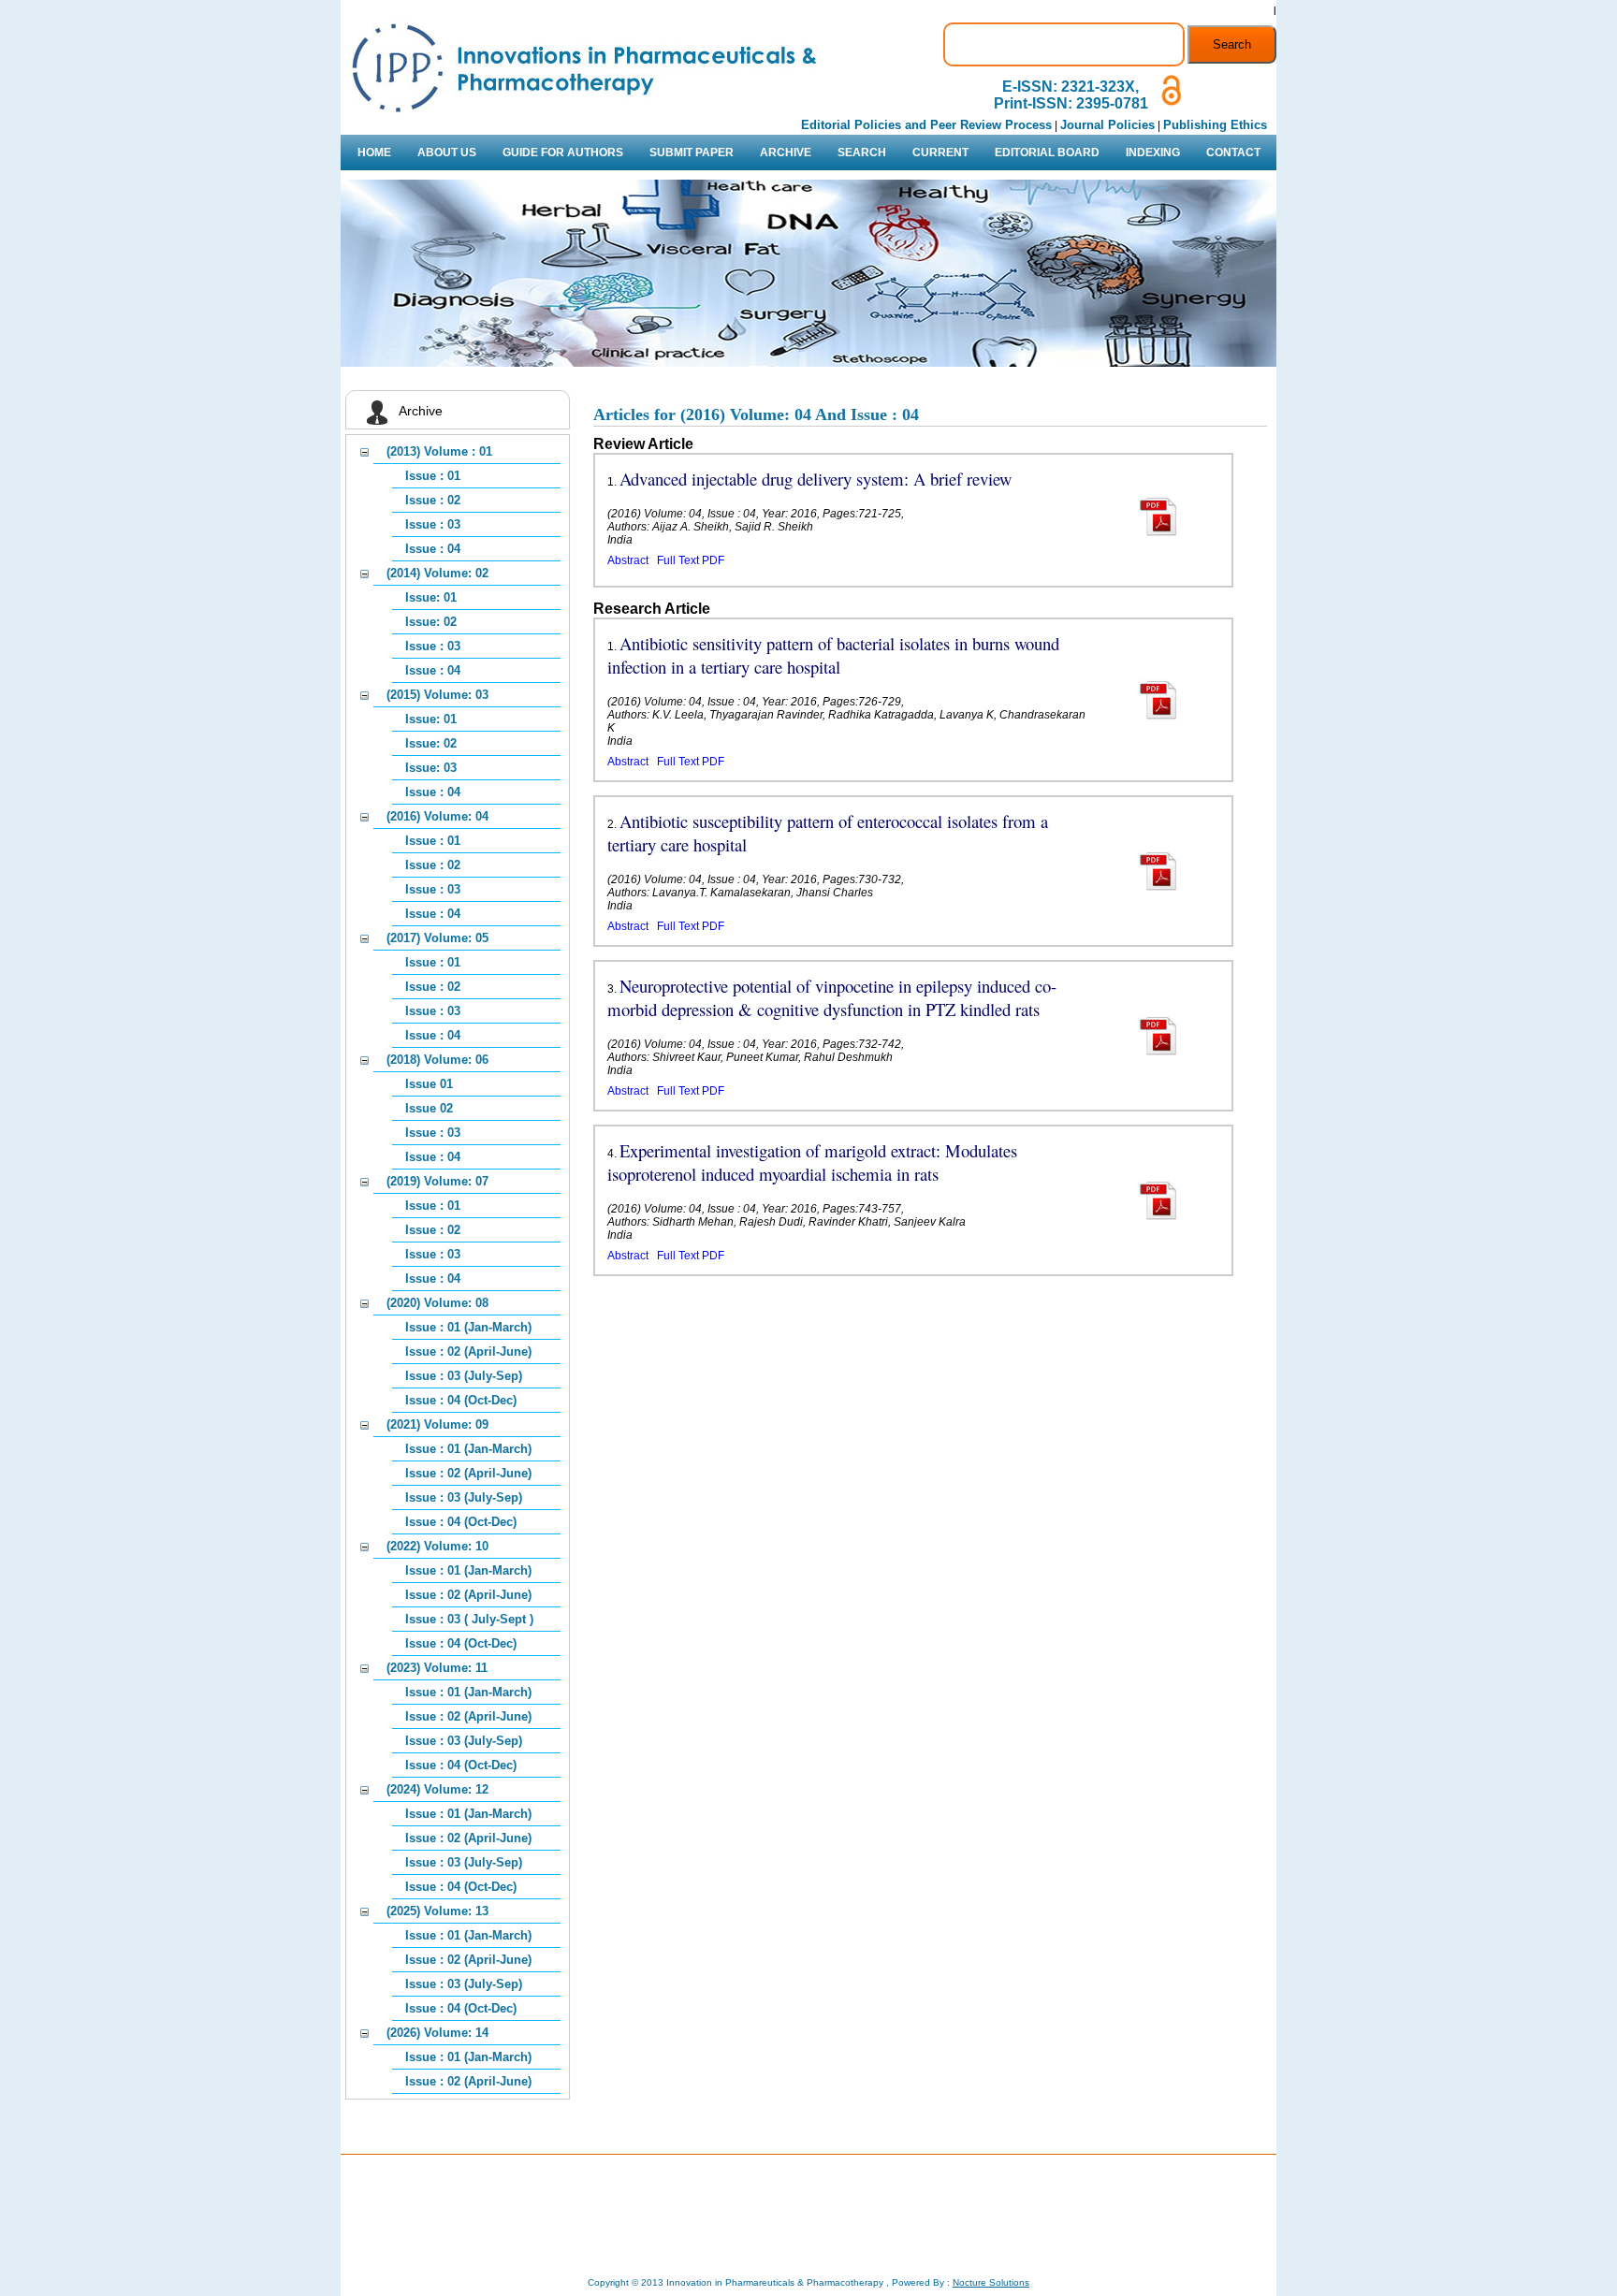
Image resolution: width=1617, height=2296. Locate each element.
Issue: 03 (431, 768)
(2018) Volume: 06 (437, 1060)
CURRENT (940, 153)
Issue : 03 (433, 524)
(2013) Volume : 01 (439, 451)
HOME (374, 153)
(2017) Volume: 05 (437, 938)
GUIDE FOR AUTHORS (563, 153)
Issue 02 (429, 1108)
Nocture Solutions (991, 2282)
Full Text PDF (691, 560)
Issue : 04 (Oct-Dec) (461, 1400)
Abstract (628, 560)
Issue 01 (429, 1084)
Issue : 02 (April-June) (468, 1351)
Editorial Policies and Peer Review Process (926, 125)
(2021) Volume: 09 (437, 1424)
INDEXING (1153, 153)
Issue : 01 (433, 476)
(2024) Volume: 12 (437, 1789)
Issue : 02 (433, 500)
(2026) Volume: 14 (437, 2033)
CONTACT (1233, 153)
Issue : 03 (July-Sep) (464, 1376)
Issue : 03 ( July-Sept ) (469, 1619)
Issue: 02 (431, 622)
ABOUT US (447, 153)
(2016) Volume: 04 (437, 816)
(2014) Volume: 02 (437, 573)
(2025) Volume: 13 (437, 1911)
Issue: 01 (431, 597)
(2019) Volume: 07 (437, 1181)
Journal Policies (1107, 125)
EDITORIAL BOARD (1047, 153)
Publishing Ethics (1215, 125)
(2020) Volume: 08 (437, 1303)
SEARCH (862, 153)
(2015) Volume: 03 (437, 695)
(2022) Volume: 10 (437, 1546)
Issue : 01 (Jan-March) (468, 1327)
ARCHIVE (786, 153)
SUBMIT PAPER (692, 153)
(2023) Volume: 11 (437, 1668)
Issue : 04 (433, 549)
